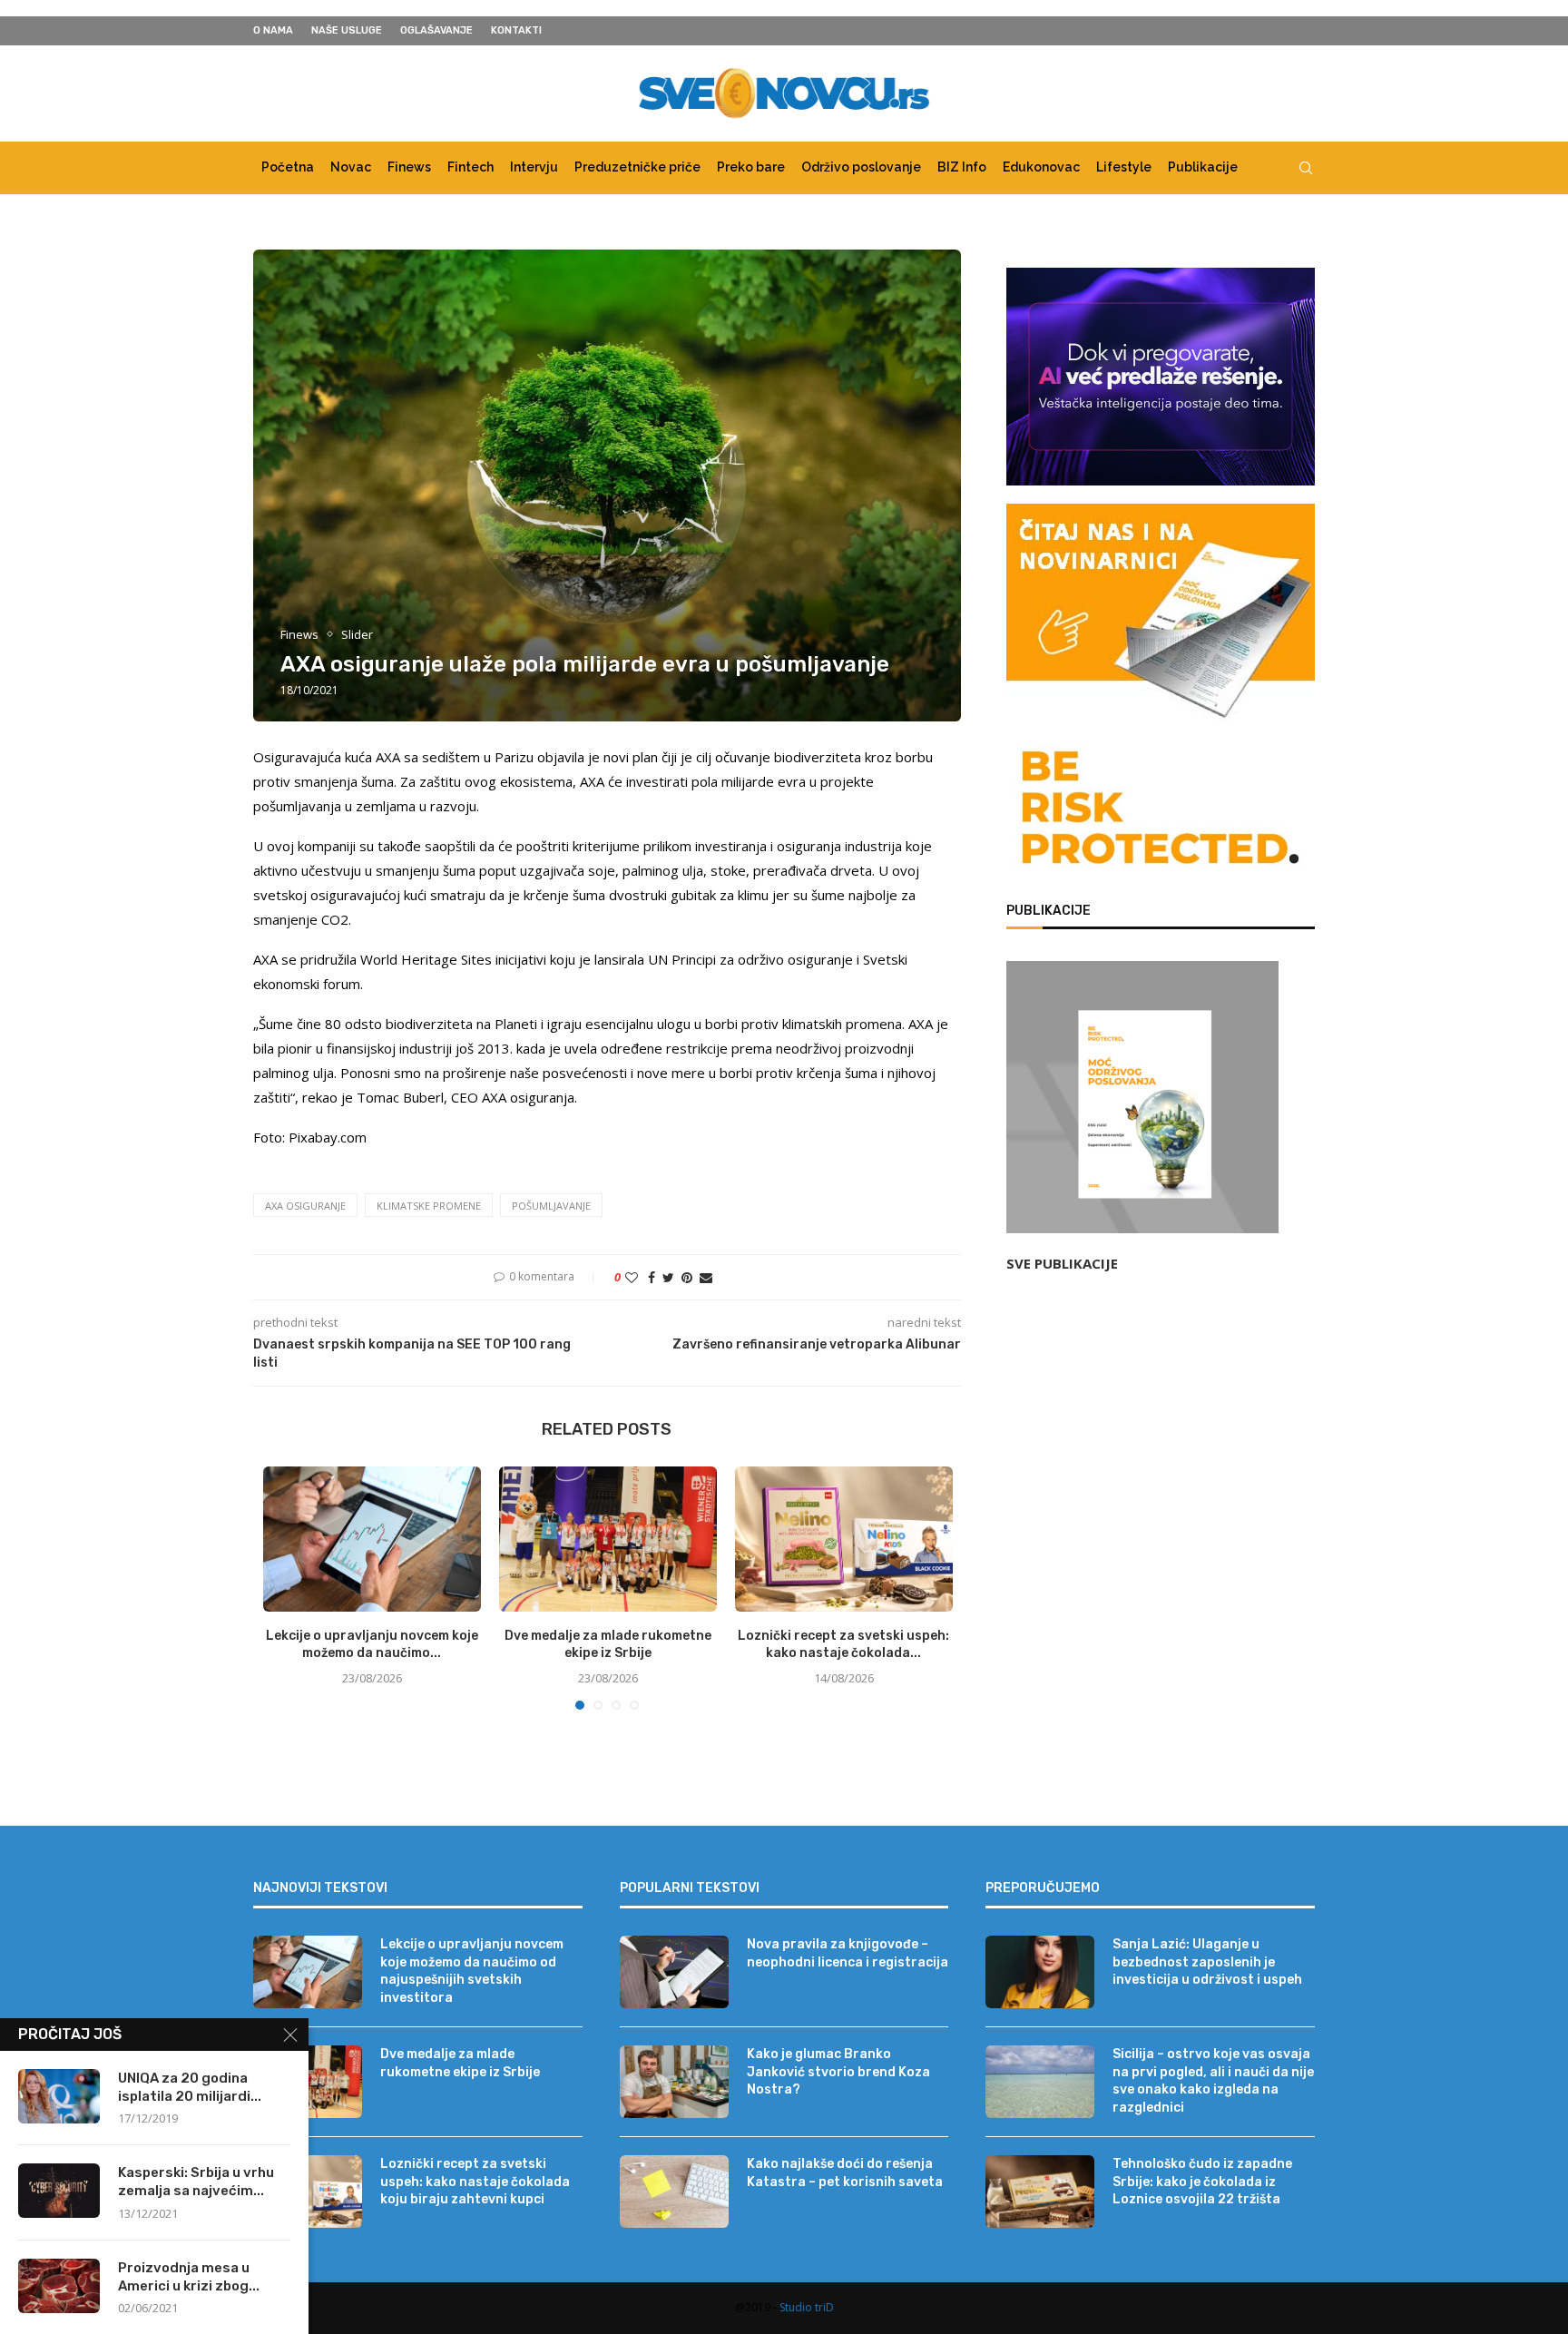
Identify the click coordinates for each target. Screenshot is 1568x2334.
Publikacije (1203, 167)
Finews (409, 167)
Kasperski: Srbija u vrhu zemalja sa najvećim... (196, 2182)
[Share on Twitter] (668, 1277)
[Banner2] (1161, 377)
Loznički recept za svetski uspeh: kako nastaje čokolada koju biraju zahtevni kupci (475, 2182)
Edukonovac (1041, 167)
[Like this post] (632, 1277)
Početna (288, 167)
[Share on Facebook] (652, 1277)
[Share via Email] (706, 1277)
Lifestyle (1124, 167)
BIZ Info (962, 167)
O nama (273, 30)
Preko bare (751, 167)
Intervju (534, 167)
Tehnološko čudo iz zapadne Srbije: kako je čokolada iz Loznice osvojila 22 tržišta (1202, 2182)
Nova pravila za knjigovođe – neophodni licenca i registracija (848, 1953)
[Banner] (1161, 811)
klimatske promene (429, 1206)
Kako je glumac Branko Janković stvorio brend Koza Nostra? (838, 2072)
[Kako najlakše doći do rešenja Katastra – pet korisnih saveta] (674, 2192)
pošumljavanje (551, 1206)
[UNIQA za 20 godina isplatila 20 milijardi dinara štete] (59, 2096)
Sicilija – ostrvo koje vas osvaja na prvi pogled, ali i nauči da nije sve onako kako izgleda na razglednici (1213, 2081)
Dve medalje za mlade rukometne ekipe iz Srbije (460, 2063)
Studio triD (807, 2307)
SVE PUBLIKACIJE (1062, 1263)
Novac (351, 167)
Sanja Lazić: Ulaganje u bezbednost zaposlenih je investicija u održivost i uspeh (1207, 1962)
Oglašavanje (436, 30)
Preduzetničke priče (637, 167)
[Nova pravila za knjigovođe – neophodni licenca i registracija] (674, 1972)
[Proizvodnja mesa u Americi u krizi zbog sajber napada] (59, 2286)
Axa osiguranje (305, 1206)
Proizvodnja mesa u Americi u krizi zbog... (189, 2277)
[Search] (1306, 168)
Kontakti (516, 30)
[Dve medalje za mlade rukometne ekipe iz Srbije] (608, 1539)
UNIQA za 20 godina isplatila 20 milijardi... (190, 2087)
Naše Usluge (347, 30)
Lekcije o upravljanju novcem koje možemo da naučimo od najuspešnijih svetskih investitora (472, 1971)
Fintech (470, 167)
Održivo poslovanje (861, 167)
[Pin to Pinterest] (687, 1277)
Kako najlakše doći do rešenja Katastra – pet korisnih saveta (845, 2173)
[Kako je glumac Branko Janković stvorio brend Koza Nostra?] (674, 2082)
